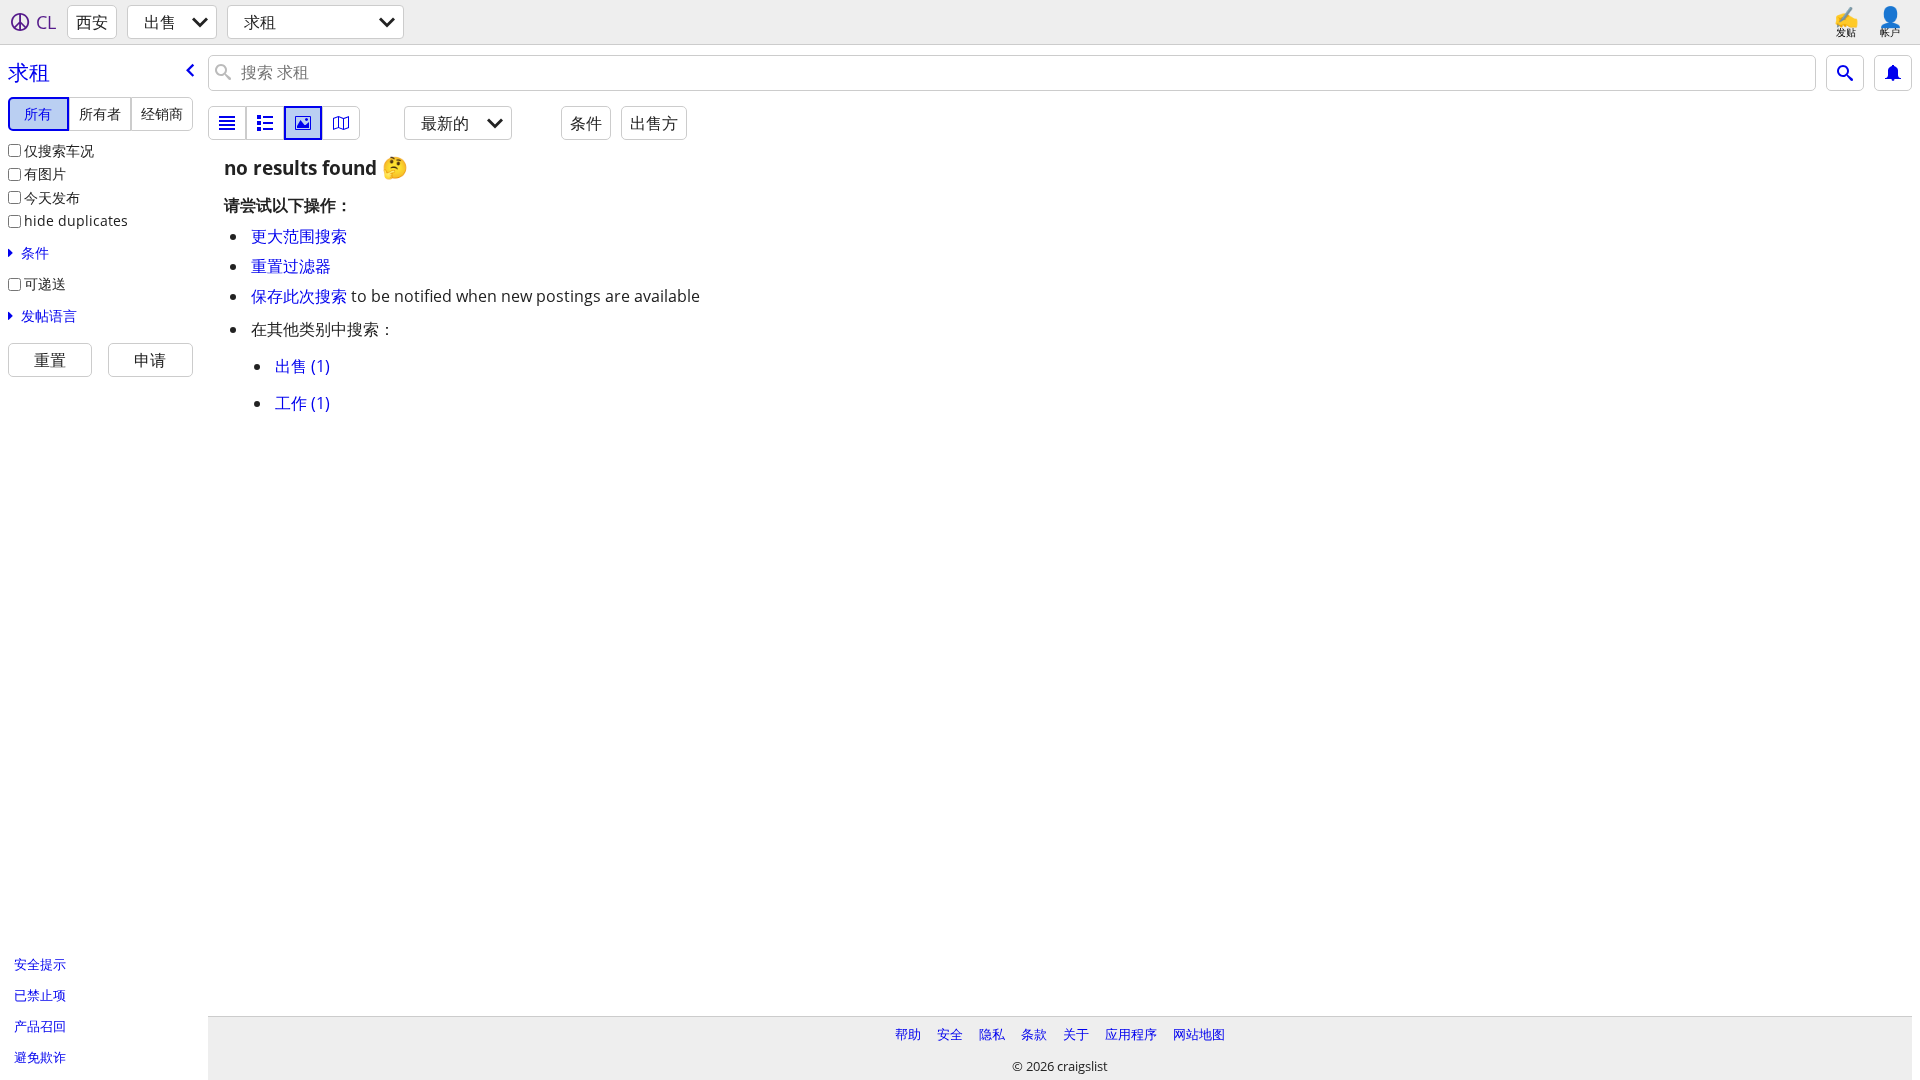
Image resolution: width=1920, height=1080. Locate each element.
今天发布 (52, 197)
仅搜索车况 (59, 150)
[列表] (227, 123)
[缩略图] (265, 123)
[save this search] (1893, 73)
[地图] (341, 123)
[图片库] (303, 123)
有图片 (45, 173)
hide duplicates (76, 220)
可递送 (45, 283)
